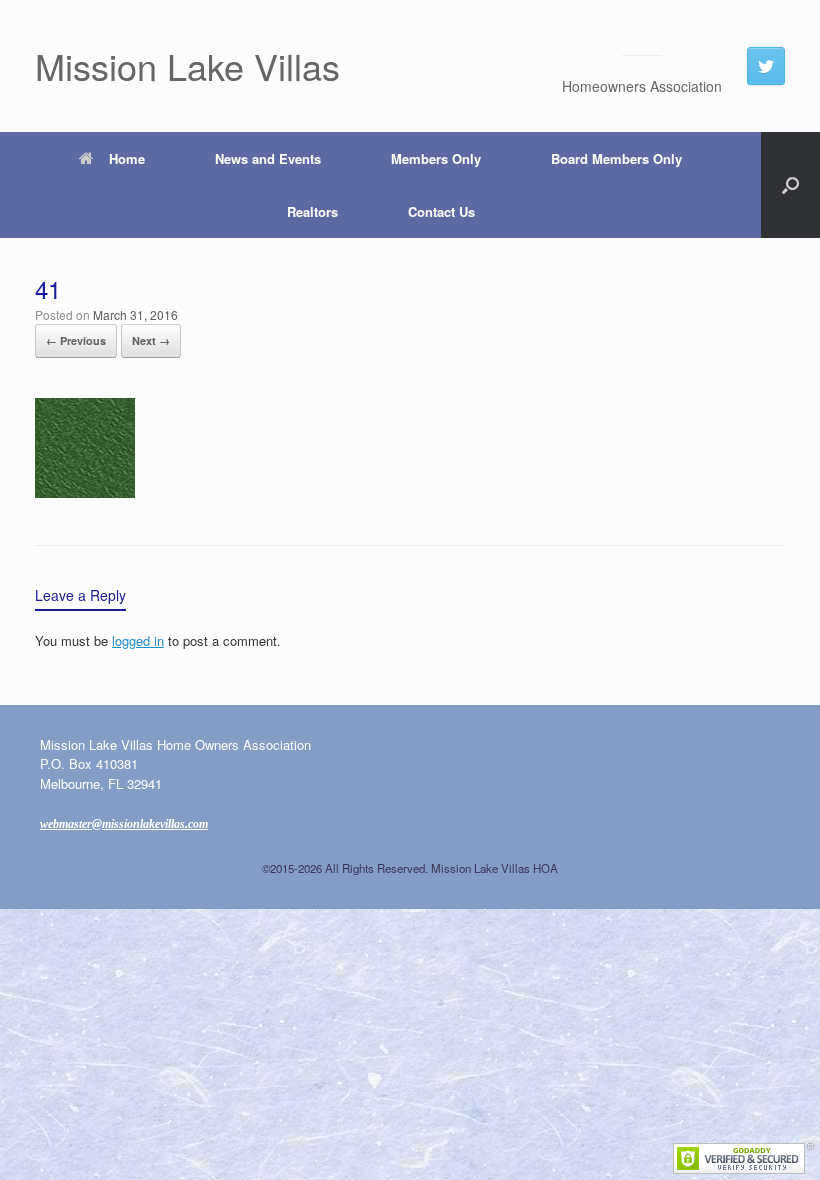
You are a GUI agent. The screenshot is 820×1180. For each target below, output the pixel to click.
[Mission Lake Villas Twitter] (766, 66)
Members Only (436, 158)
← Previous (76, 340)
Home (127, 158)
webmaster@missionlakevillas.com (124, 824)
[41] (85, 491)
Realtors (312, 211)
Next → (151, 340)
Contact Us (441, 211)
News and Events (268, 158)
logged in (138, 640)
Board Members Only (616, 158)
